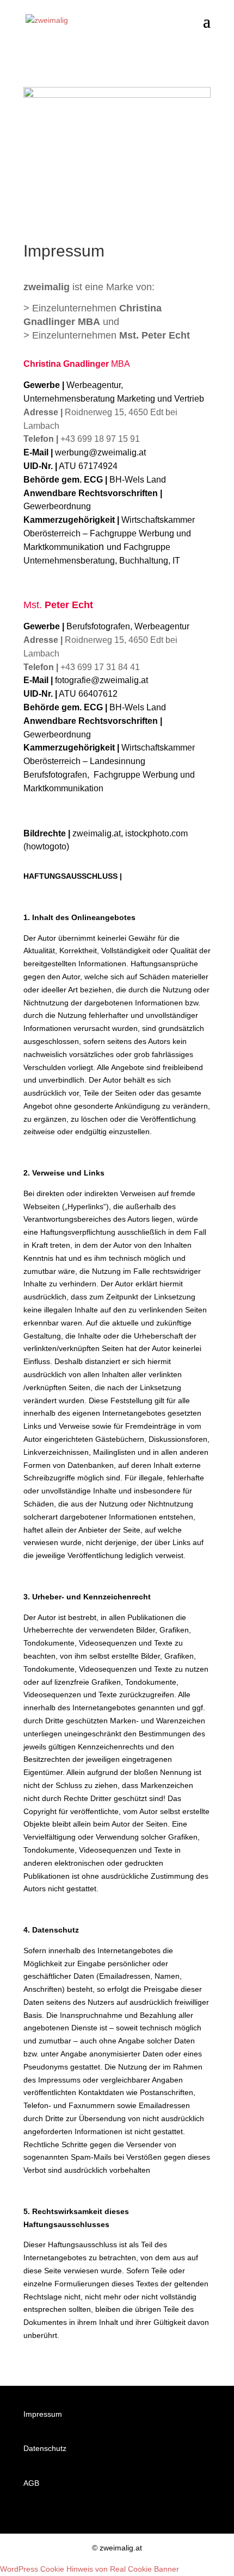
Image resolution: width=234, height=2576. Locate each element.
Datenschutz (45, 2448)
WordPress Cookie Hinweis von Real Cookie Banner (90, 2569)
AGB (31, 2483)
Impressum (43, 2414)
